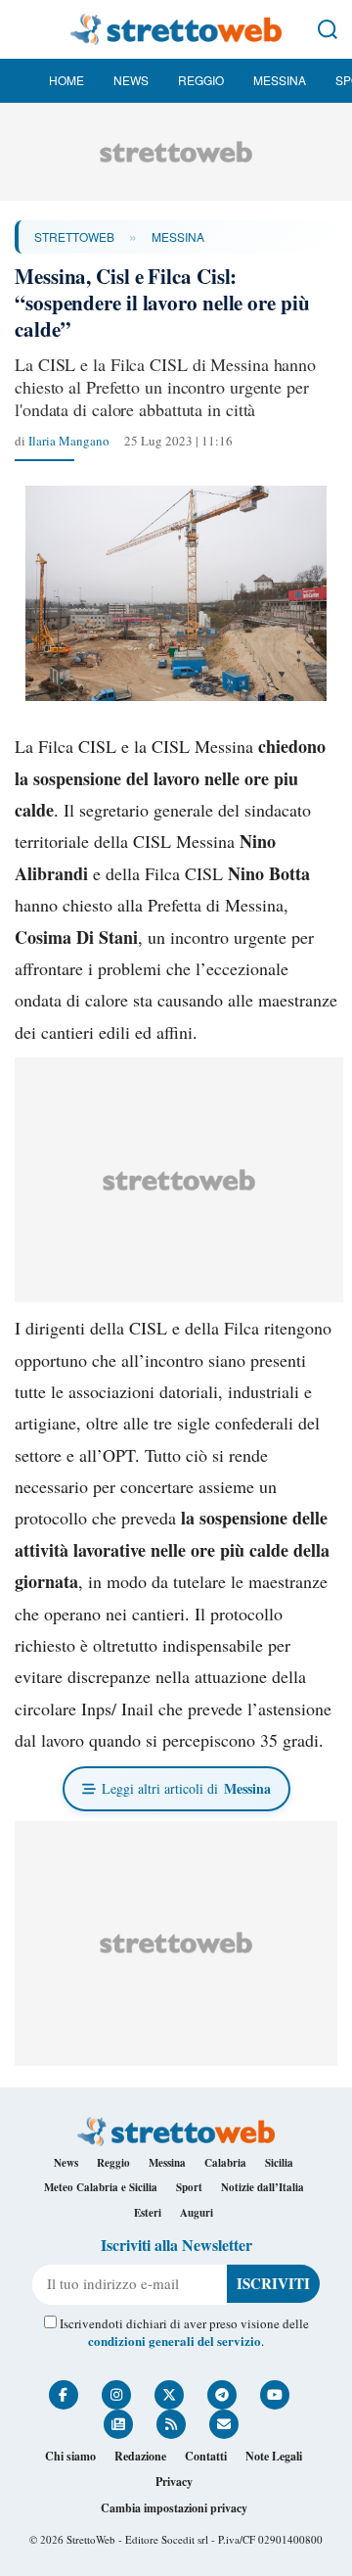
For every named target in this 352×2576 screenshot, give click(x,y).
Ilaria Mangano (69, 441)
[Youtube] (275, 2395)
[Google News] (118, 2424)
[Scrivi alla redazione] (224, 2424)
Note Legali (274, 2456)
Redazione (140, 2456)
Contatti (206, 2456)
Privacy (174, 2482)
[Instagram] (116, 2395)
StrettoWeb (74, 236)
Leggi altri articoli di (186, 1788)
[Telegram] (222, 2395)
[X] (169, 2395)
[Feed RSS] (171, 2424)
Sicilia (279, 2163)
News (131, 80)
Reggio (201, 80)
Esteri (148, 2213)
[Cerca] (328, 29)
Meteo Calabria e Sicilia (101, 2187)
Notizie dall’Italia (263, 2187)
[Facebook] (64, 2395)
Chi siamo (70, 2456)
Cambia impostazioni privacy (174, 2508)
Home (66, 80)
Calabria (225, 2163)
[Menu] (24, 29)
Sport (189, 2187)
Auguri (197, 2213)
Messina (280, 80)
